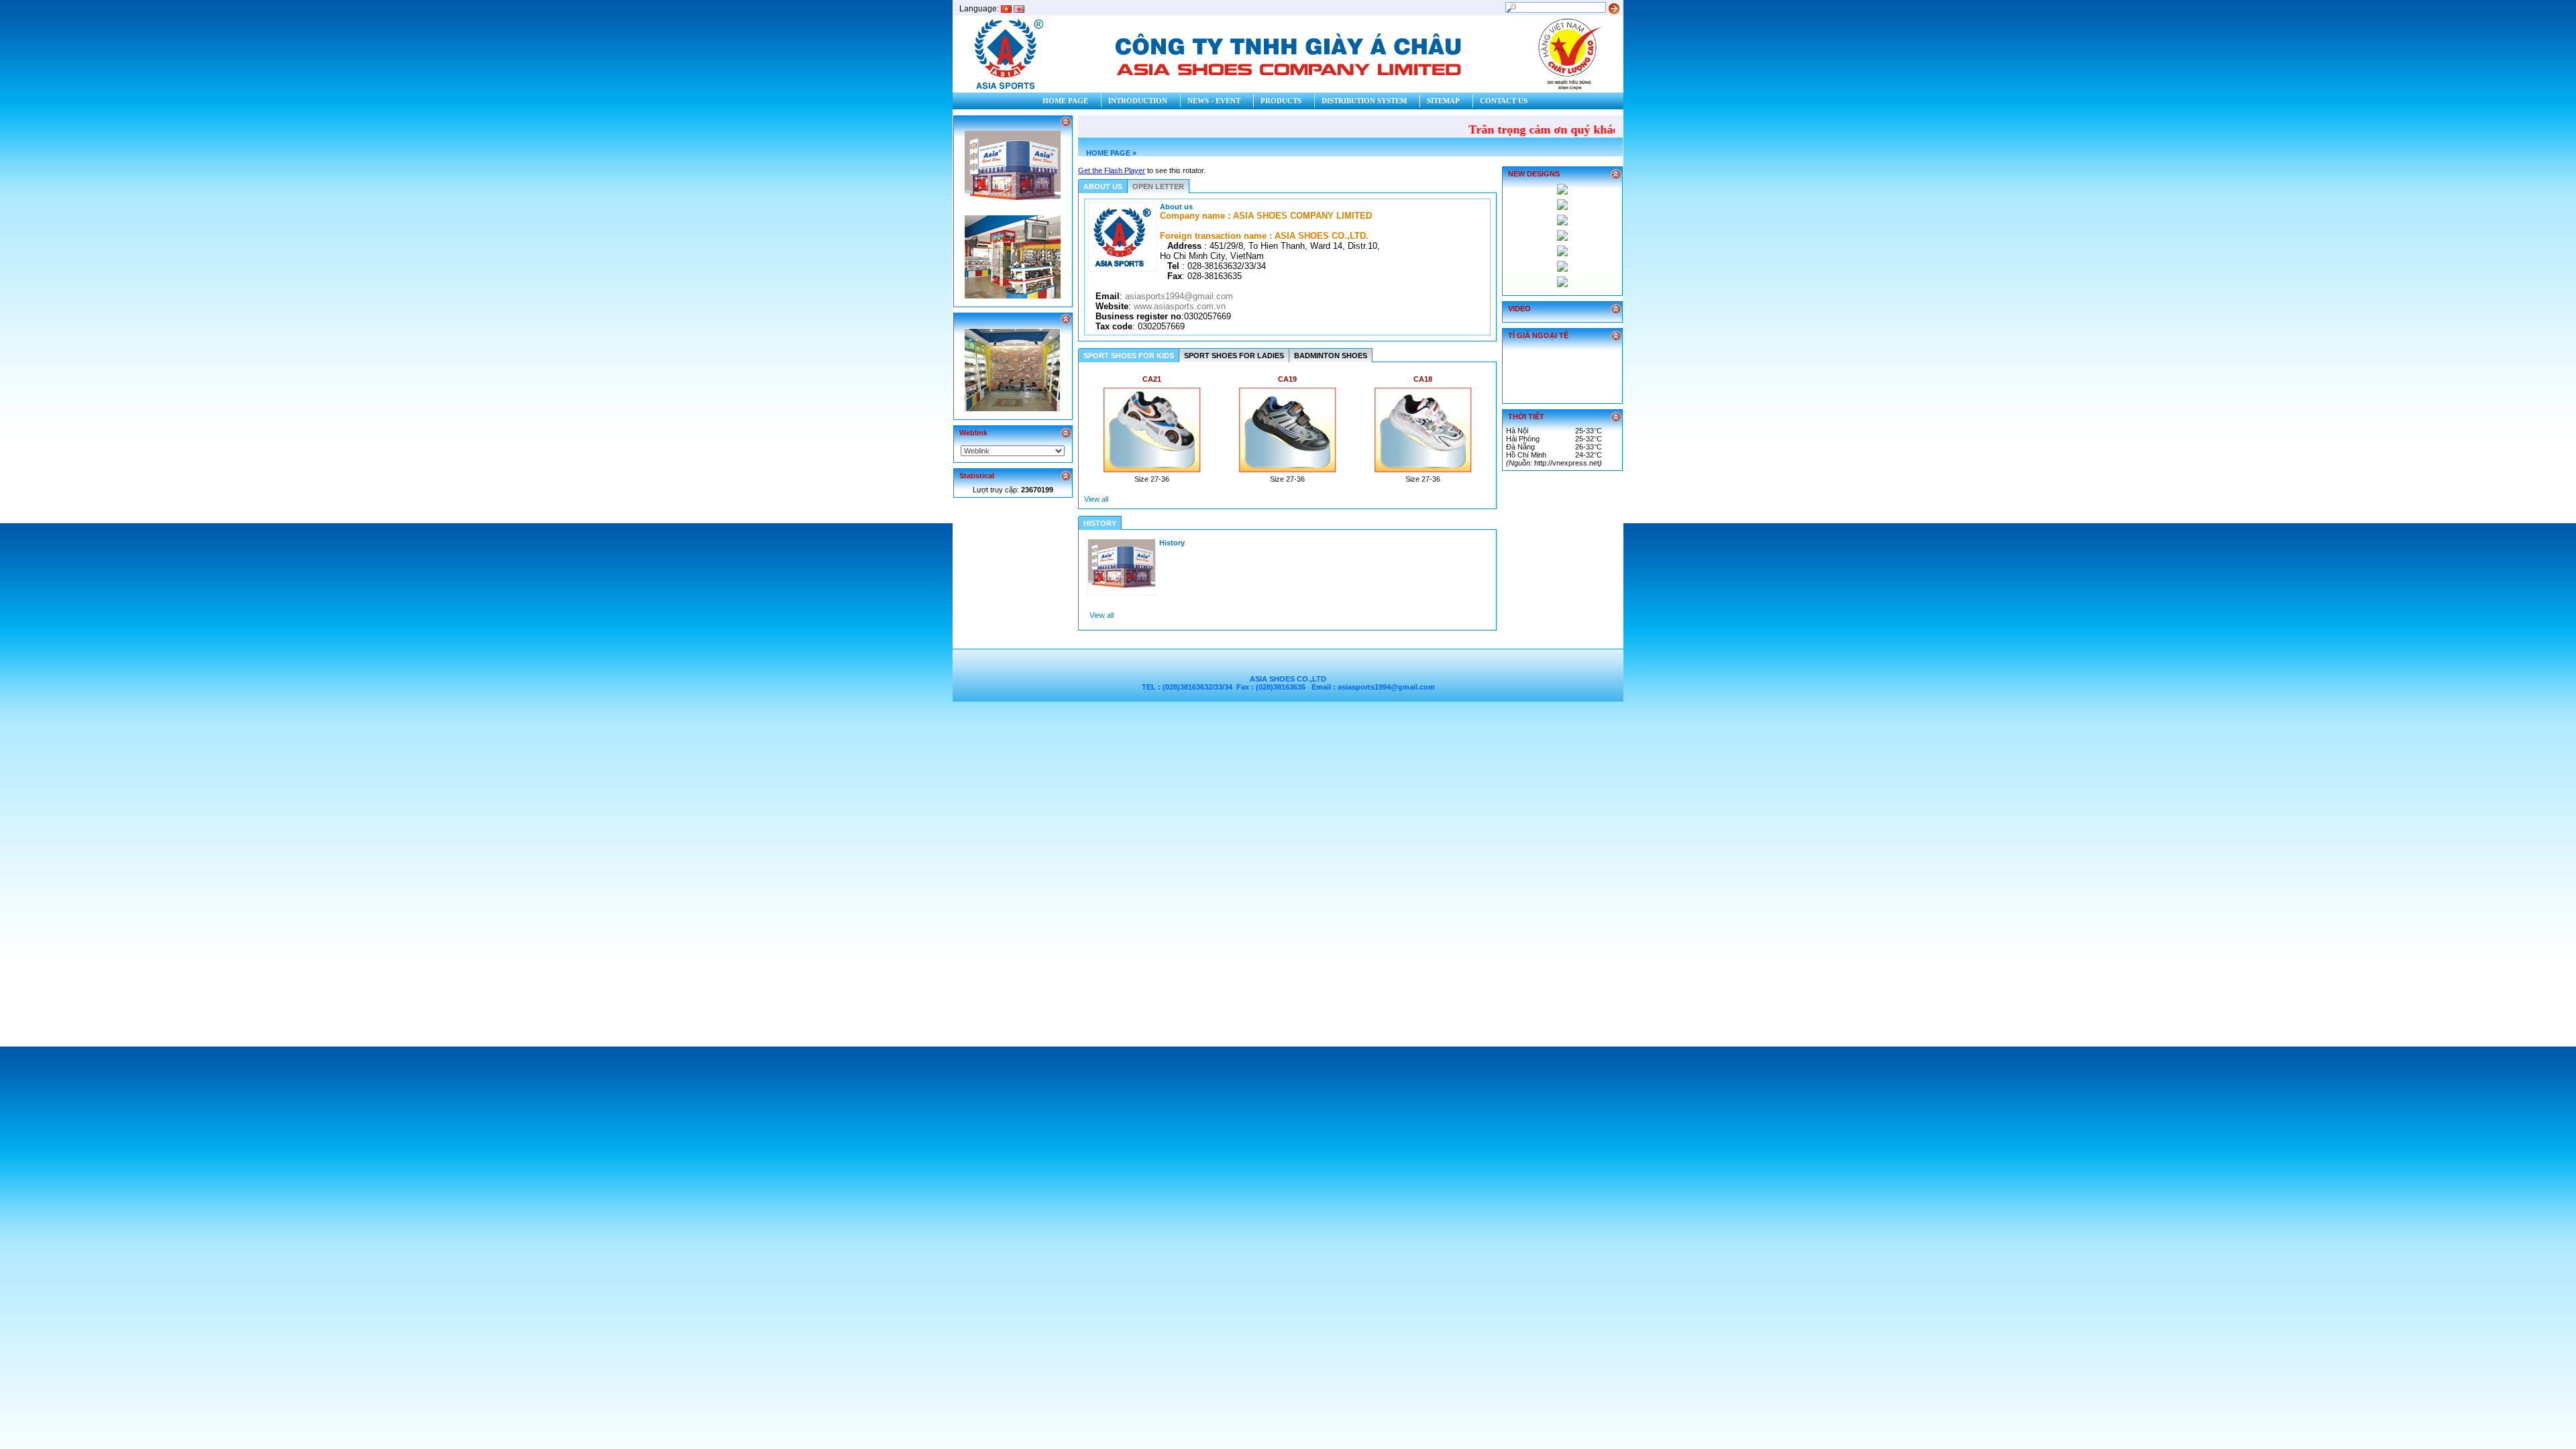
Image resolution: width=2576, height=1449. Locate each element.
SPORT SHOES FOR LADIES (1234, 356)
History (1172, 543)
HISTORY (1100, 523)
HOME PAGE (1108, 153)
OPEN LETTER (1158, 186)
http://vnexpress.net (1567, 463)
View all (1096, 499)
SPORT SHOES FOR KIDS (1129, 356)
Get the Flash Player (1112, 170)
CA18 (1423, 379)
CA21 (1152, 379)
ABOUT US (1103, 186)
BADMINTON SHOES (1331, 356)
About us (1176, 207)
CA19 (1287, 379)
